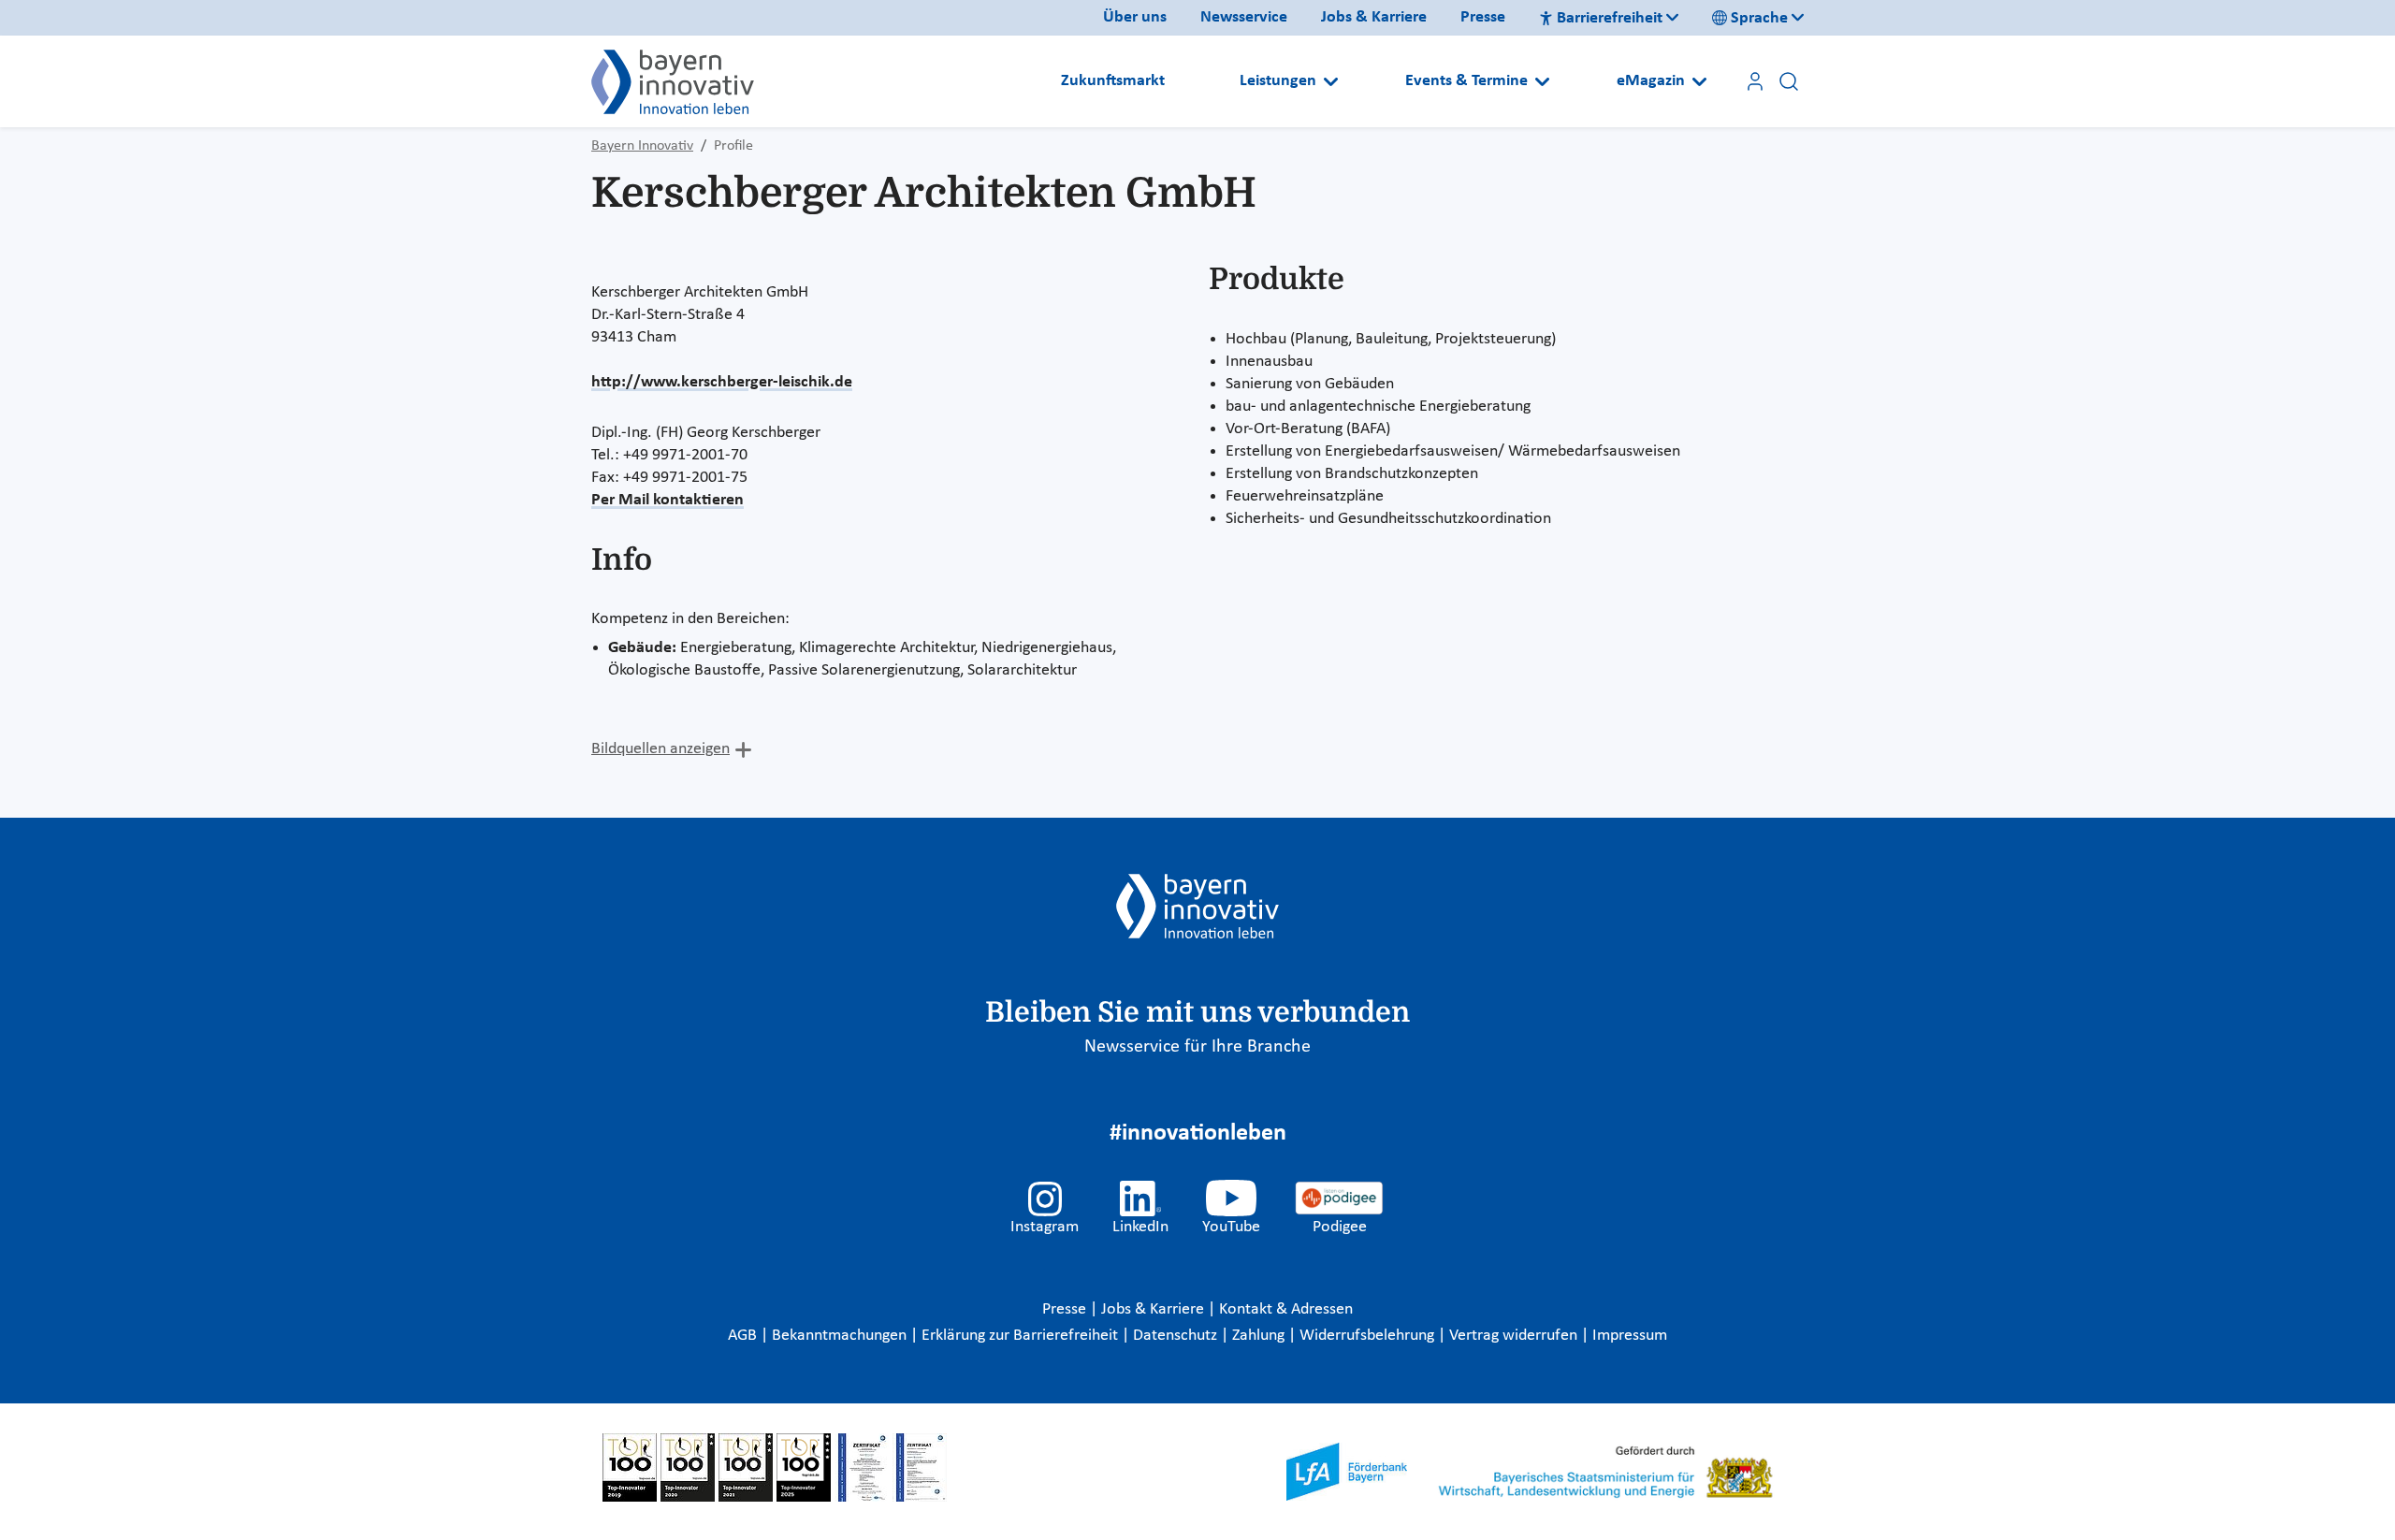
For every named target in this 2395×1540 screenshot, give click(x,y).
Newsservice (1244, 17)
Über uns (1135, 17)
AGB (744, 1336)
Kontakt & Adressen (1286, 1309)
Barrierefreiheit (1610, 18)
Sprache (1759, 18)
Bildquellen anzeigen (660, 749)
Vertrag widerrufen (1515, 1336)
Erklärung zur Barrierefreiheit (1022, 1336)
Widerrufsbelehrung (1369, 1336)
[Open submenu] (1331, 81)
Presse (1483, 17)
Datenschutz (1177, 1336)
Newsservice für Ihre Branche (1197, 1047)
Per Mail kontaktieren (668, 500)
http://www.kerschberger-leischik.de (722, 382)
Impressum (1630, 1336)
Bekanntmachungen (841, 1336)
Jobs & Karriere (1374, 17)
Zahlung (1260, 1336)
